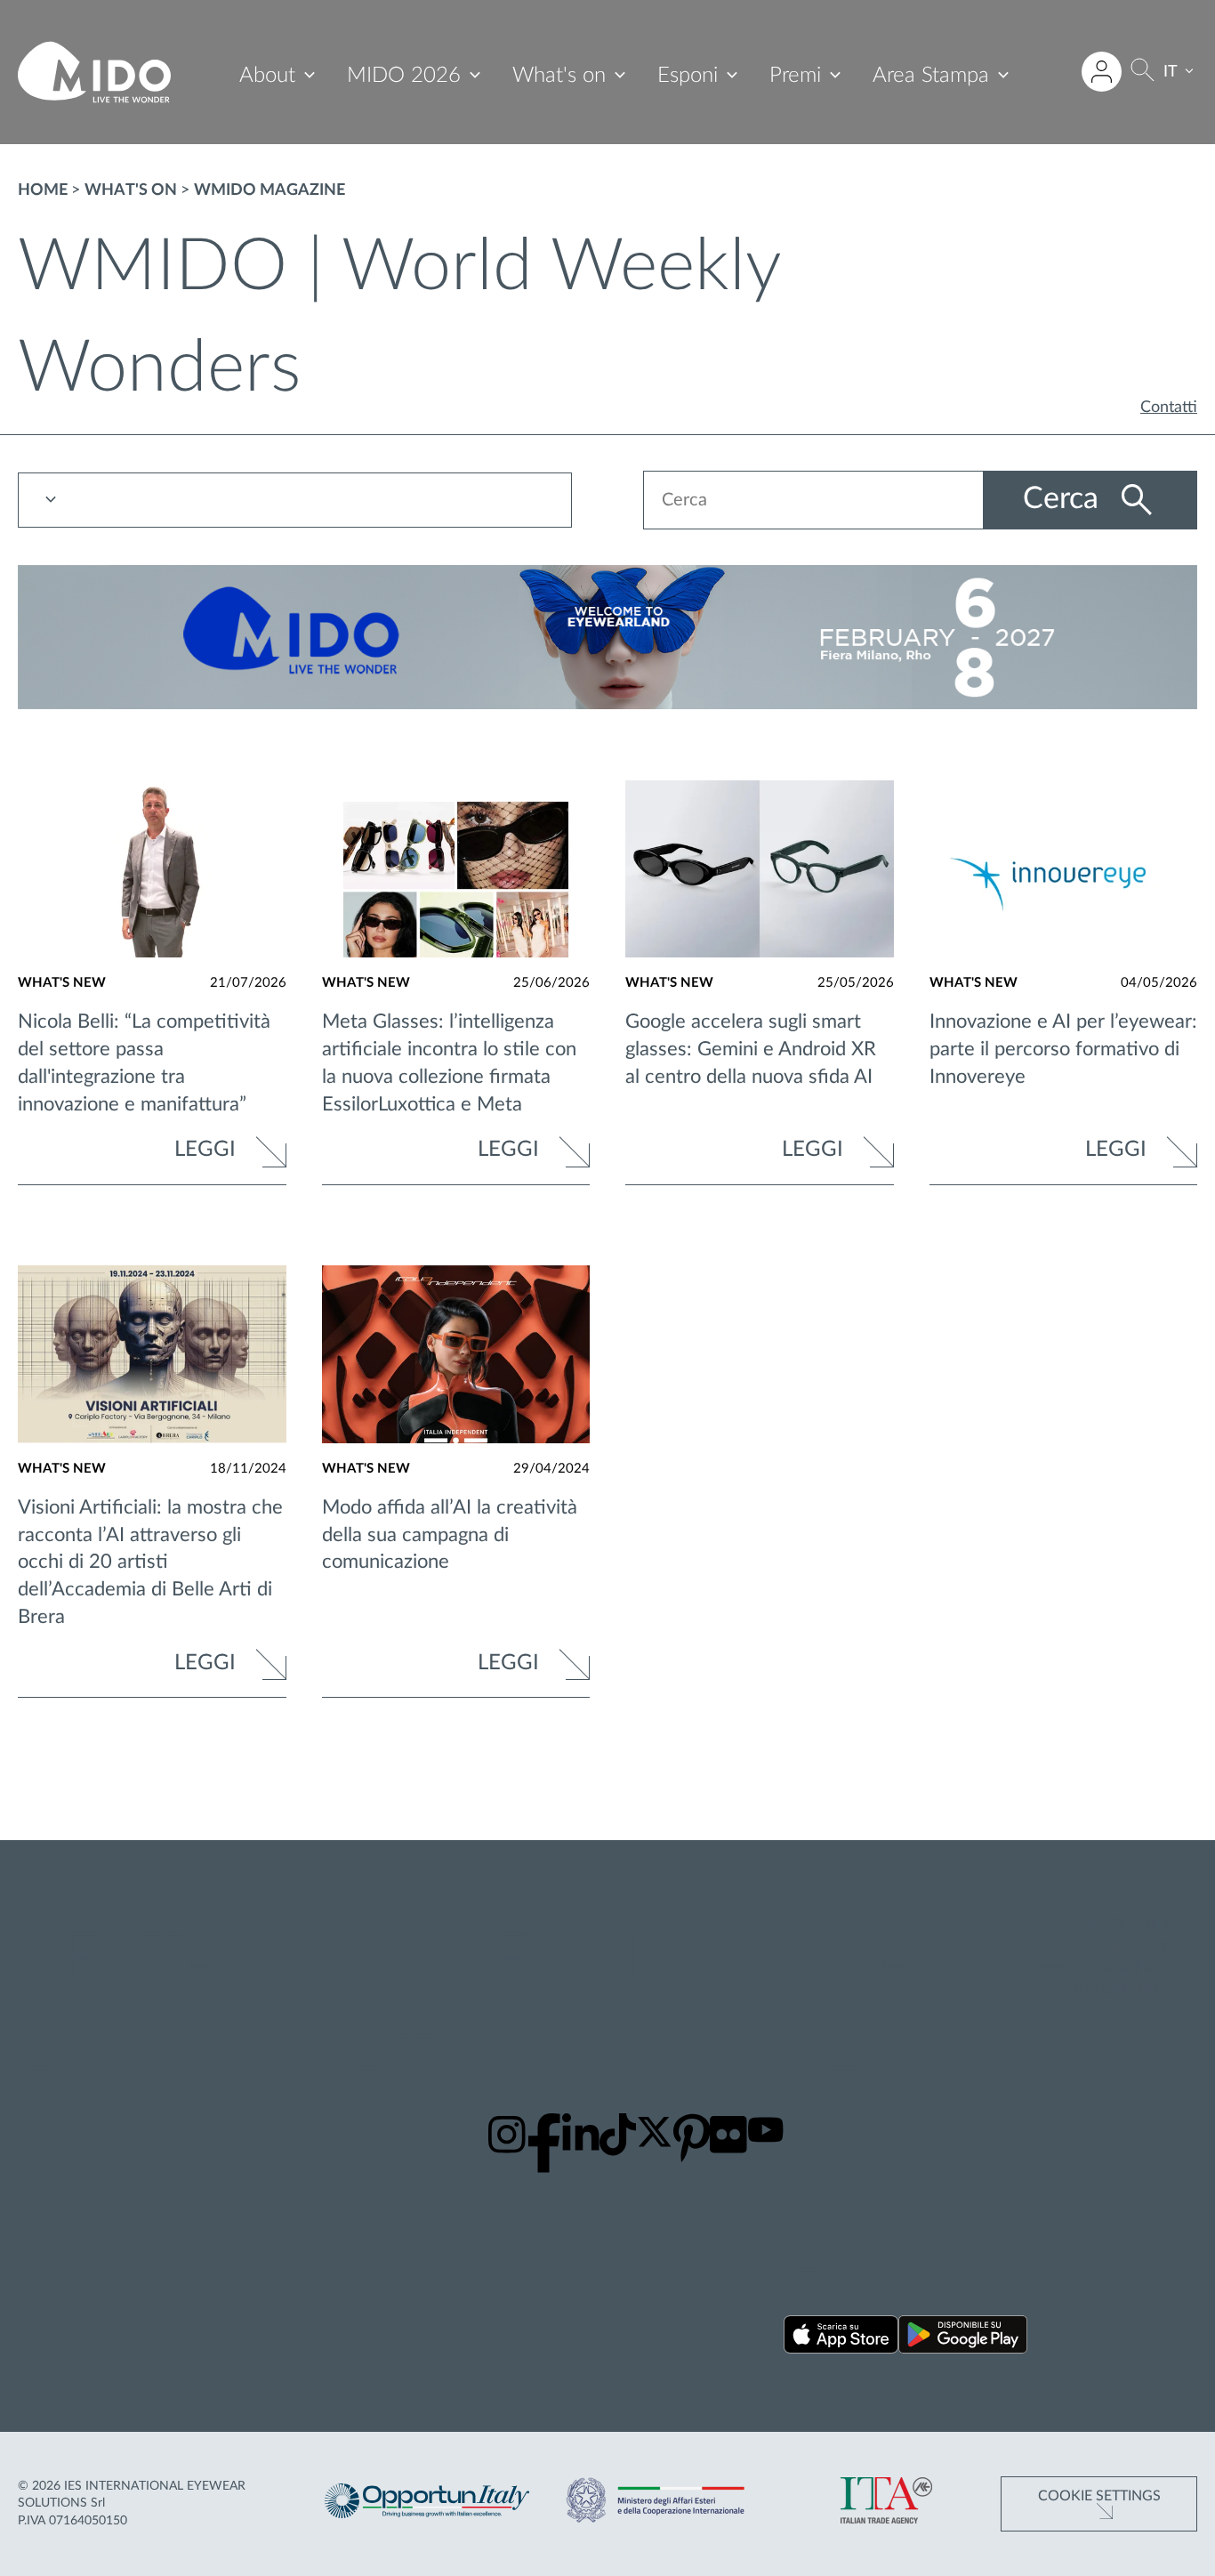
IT (1171, 72)
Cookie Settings (1099, 2496)
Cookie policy (1121, 1945)
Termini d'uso (1121, 1967)
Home (43, 190)
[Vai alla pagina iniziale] (94, 72)
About (267, 76)
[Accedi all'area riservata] (1102, 72)
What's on (559, 76)
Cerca (1065, 499)
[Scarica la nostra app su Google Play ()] (963, 2338)
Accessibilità (1117, 1990)
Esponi (688, 76)
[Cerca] (1143, 73)
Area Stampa (931, 76)
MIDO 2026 (404, 76)
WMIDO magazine (270, 190)
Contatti (1169, 408)
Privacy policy (1122, 1922)
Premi (795, 76)
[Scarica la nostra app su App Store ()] (841, 2338)
